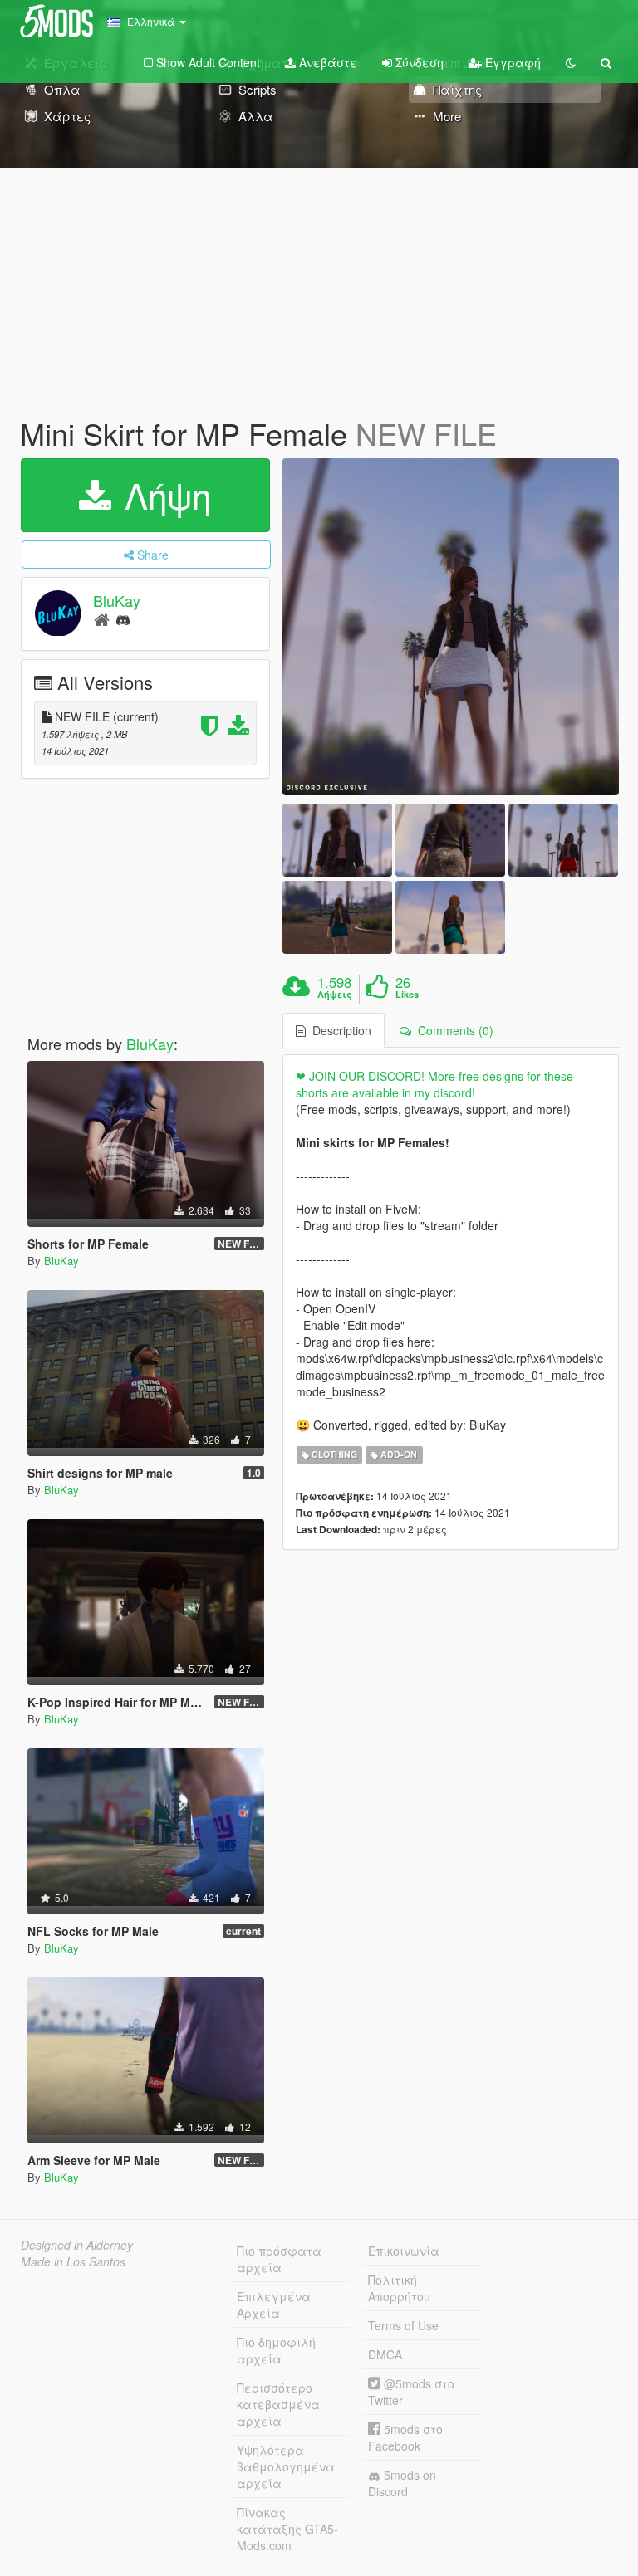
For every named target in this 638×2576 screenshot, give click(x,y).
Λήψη (163, 495)
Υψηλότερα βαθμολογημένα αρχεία (286, 2466)
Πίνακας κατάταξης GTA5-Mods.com (287, 2529)
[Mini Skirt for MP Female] (451, 627)
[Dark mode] (571, 62)
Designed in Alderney (77, 2245)
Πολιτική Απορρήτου (399, 2288)
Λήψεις (335, 995)
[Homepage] (102, 619)
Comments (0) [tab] (452, 1030)
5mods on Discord (402, 2483)
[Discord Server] (123, 619)
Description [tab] (339, 1030)
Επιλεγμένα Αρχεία (274, 2305)
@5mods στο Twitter (411, 2392)
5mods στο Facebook (405, 2437)
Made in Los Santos (73, 2261)
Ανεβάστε (326, 62)
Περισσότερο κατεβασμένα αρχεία (278, 2404)
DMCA (385, 2354)
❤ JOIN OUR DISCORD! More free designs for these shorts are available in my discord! (434, 1084)
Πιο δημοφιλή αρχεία (276, 2350)
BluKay (117, 600)
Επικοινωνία (404, 2251)
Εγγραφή (511, 62)
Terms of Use (403, 2325)
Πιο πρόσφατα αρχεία (279, 2259)
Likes (407, 995)
